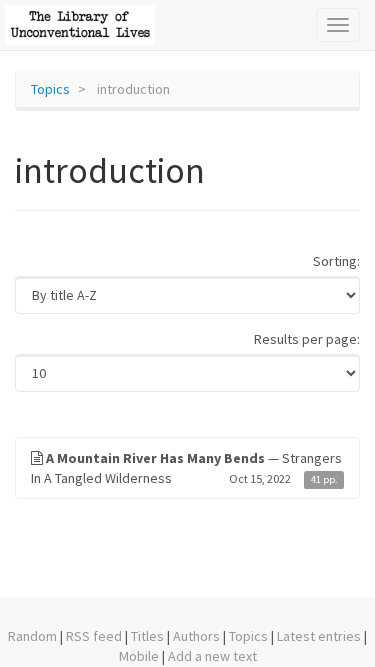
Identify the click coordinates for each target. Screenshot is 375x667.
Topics (50, 89)
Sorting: (336, 261)
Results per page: (307, 339)
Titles (147, 636)
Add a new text (212, 656)
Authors (196, 636)
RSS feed (94, 636)
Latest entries (319, 636)
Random (32, 636)
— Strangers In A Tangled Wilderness (186, 468)
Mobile (139, 656)
